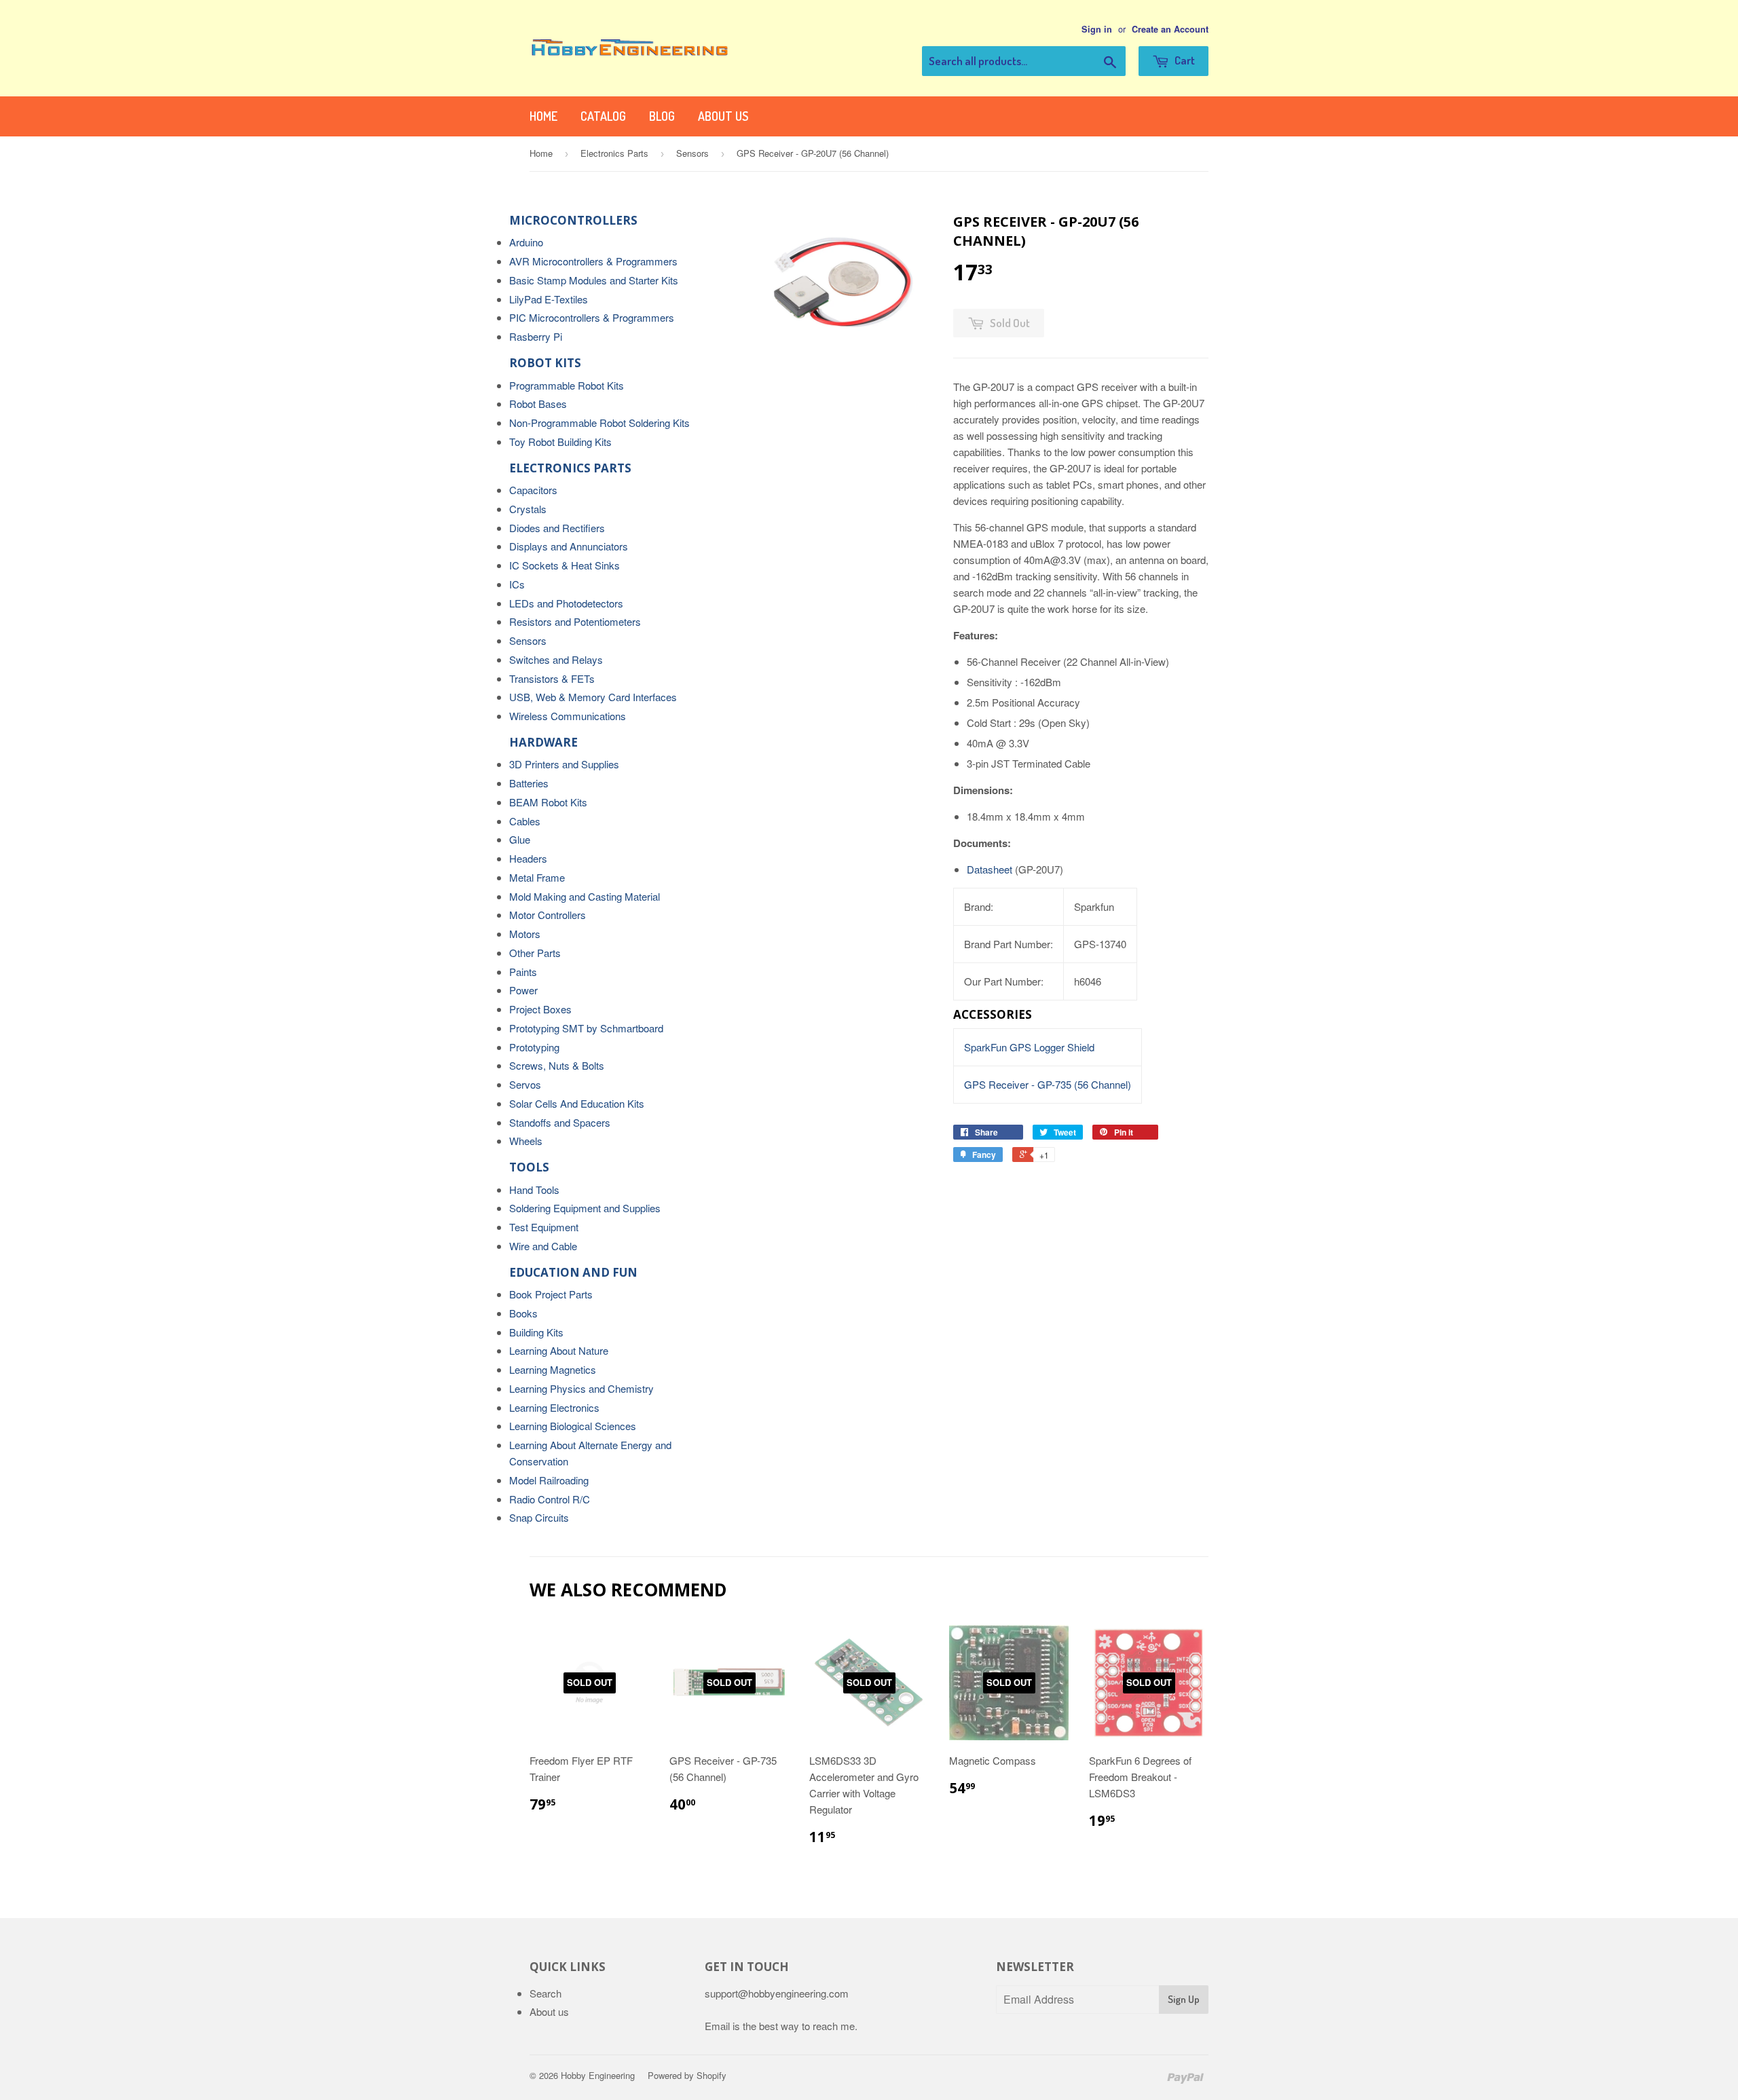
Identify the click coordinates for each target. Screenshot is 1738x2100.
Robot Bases (538, 404)
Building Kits (536, 1332)
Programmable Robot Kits (567, 385)
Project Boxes (540, 1009)
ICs (517, 584)
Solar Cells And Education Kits (577, 1103)
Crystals (528, 509)
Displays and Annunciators (569, 546)
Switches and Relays (556, 659)
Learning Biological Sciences (573, 1426)
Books (523, 1313)
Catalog (603, 116)
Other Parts (535, 953)
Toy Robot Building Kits (560, 442)
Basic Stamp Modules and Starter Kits (594, 280)
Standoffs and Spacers (560, 1122)
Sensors (692, 153)
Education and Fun (573, 1272)
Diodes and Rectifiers (557, 528)
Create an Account (1170, 29)
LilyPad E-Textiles (549, 299)
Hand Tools (534, 1189)
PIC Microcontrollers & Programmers (592, 317)
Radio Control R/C (550, 1499)
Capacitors (533, 490)
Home (543, 116)
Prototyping (534, 1047)
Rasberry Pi (536, 336)
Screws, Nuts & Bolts (557, 1065)
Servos (525, 1084)
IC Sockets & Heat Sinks (565, 565)
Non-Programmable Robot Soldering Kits (599, 423)
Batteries (529, 783)
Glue (520, 839)
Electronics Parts (614, 153)
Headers (528, 858)
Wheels (526, 1141)
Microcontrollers (573, 220)
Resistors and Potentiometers (575, 621)
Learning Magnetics (553, 1369)
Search (546, 1993)
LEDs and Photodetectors (566, 603)
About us (723, 116)
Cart (1184, 60)
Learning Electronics (554, 1407)
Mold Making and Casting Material (585, 896)
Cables (525, 821)
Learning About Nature (559, 1350)
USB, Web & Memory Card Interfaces (593, 697)
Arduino (526, 242)
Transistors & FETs (552, 678)
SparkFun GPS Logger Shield (1029, 1047)
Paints (523, 972)
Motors (525, 934)
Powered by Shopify (687, 2075)
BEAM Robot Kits (548, 802)
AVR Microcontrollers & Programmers (593, 261)
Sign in (1097, 29)
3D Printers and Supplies (564, 764)
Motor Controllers (548, 915)
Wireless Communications (568, 716)
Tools (529, 1167)
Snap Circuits (539, 1517)
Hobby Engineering (598, 2075)
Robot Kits (545, 363)
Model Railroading (549, 1480)
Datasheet (990, 869)
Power (523, 990)
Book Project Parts (551, 1294)
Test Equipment (544, 1227)
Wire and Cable (543, 1246)
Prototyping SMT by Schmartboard (586, 1028)
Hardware (543, 742)
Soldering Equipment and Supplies (585, 1208)
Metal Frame (537, 877)
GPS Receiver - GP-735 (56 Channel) (1048, 1084)
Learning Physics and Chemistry (581, 1388)
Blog (662, 116)
